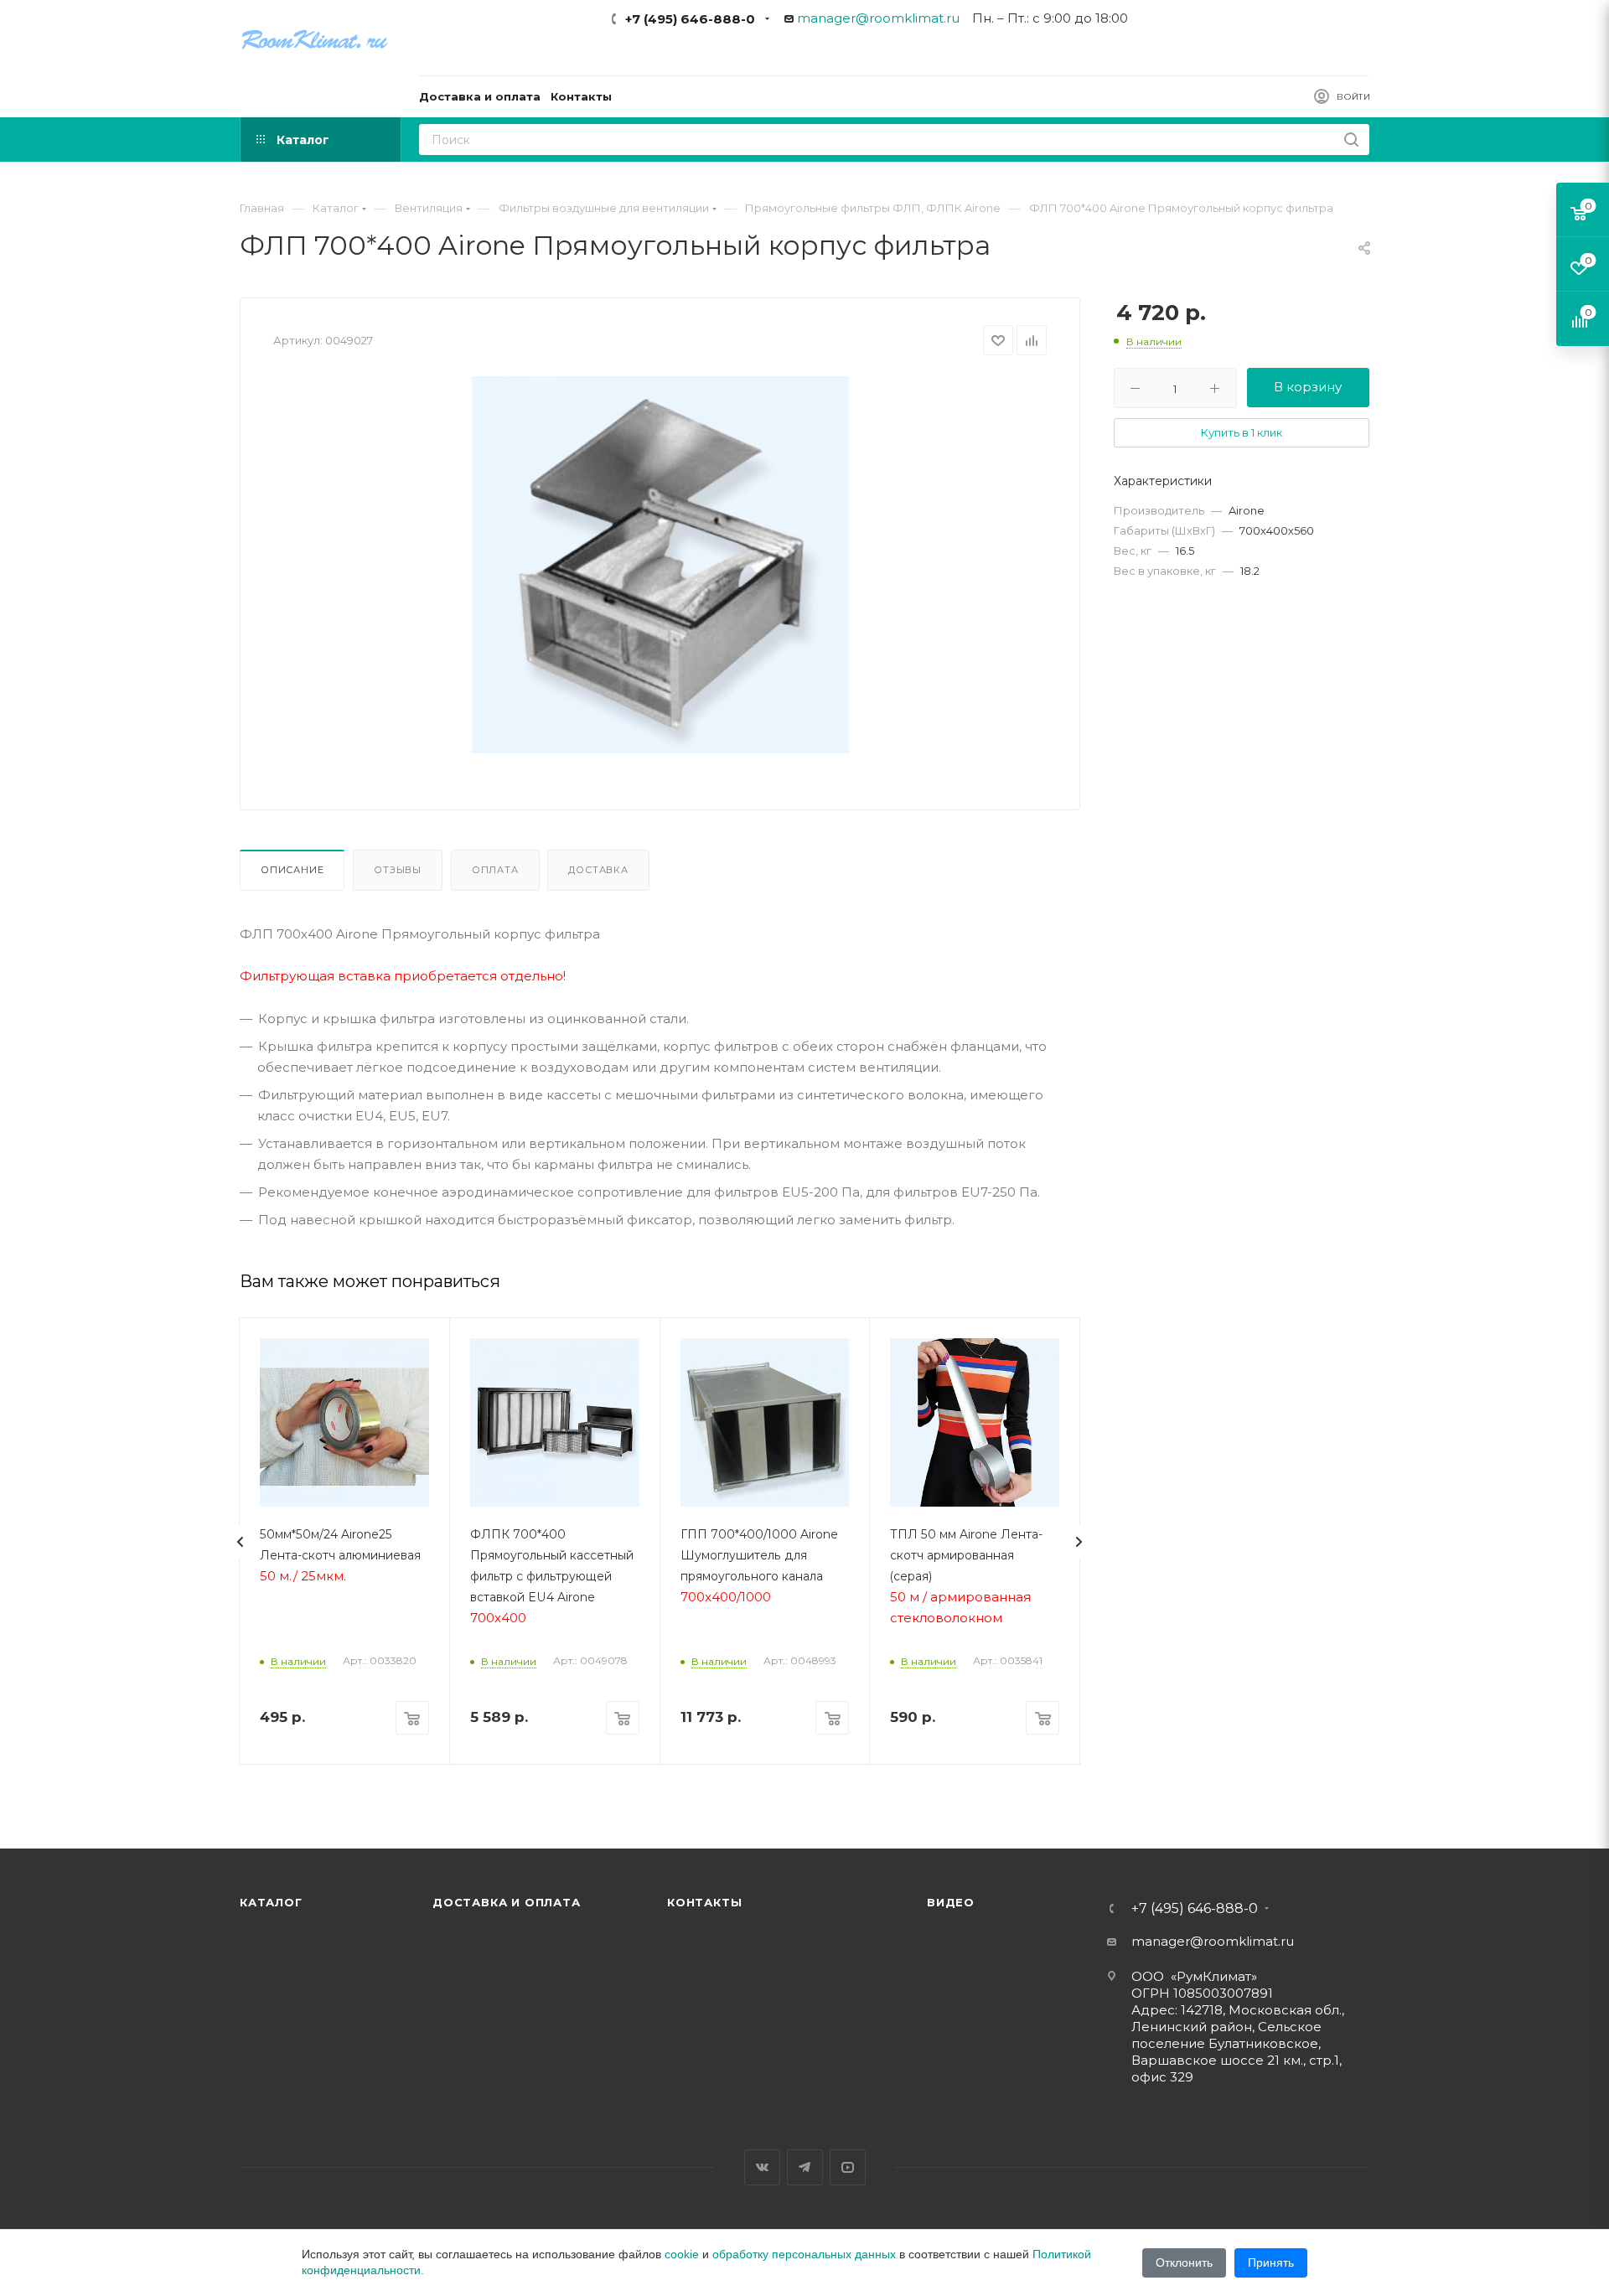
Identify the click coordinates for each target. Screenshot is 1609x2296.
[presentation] (241, 1542)
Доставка (598, 870)
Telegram (805, 2167)
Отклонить (1184, 2262)
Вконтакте (762, 2167)
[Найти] (1351, 140)
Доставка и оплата (507, 1902)
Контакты (704, 1902)
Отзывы (398, 870)
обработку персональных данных (804, 2254)
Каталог (271, 1902)
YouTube (848, 2167)
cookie (682, 2254)
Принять (1271, 2262)
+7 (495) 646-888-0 (690, 19)
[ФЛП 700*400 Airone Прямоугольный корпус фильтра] (660, 565)
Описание (292, 870)
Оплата (495, 870)
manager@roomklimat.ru (878, 18)
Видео (951, 1902)
